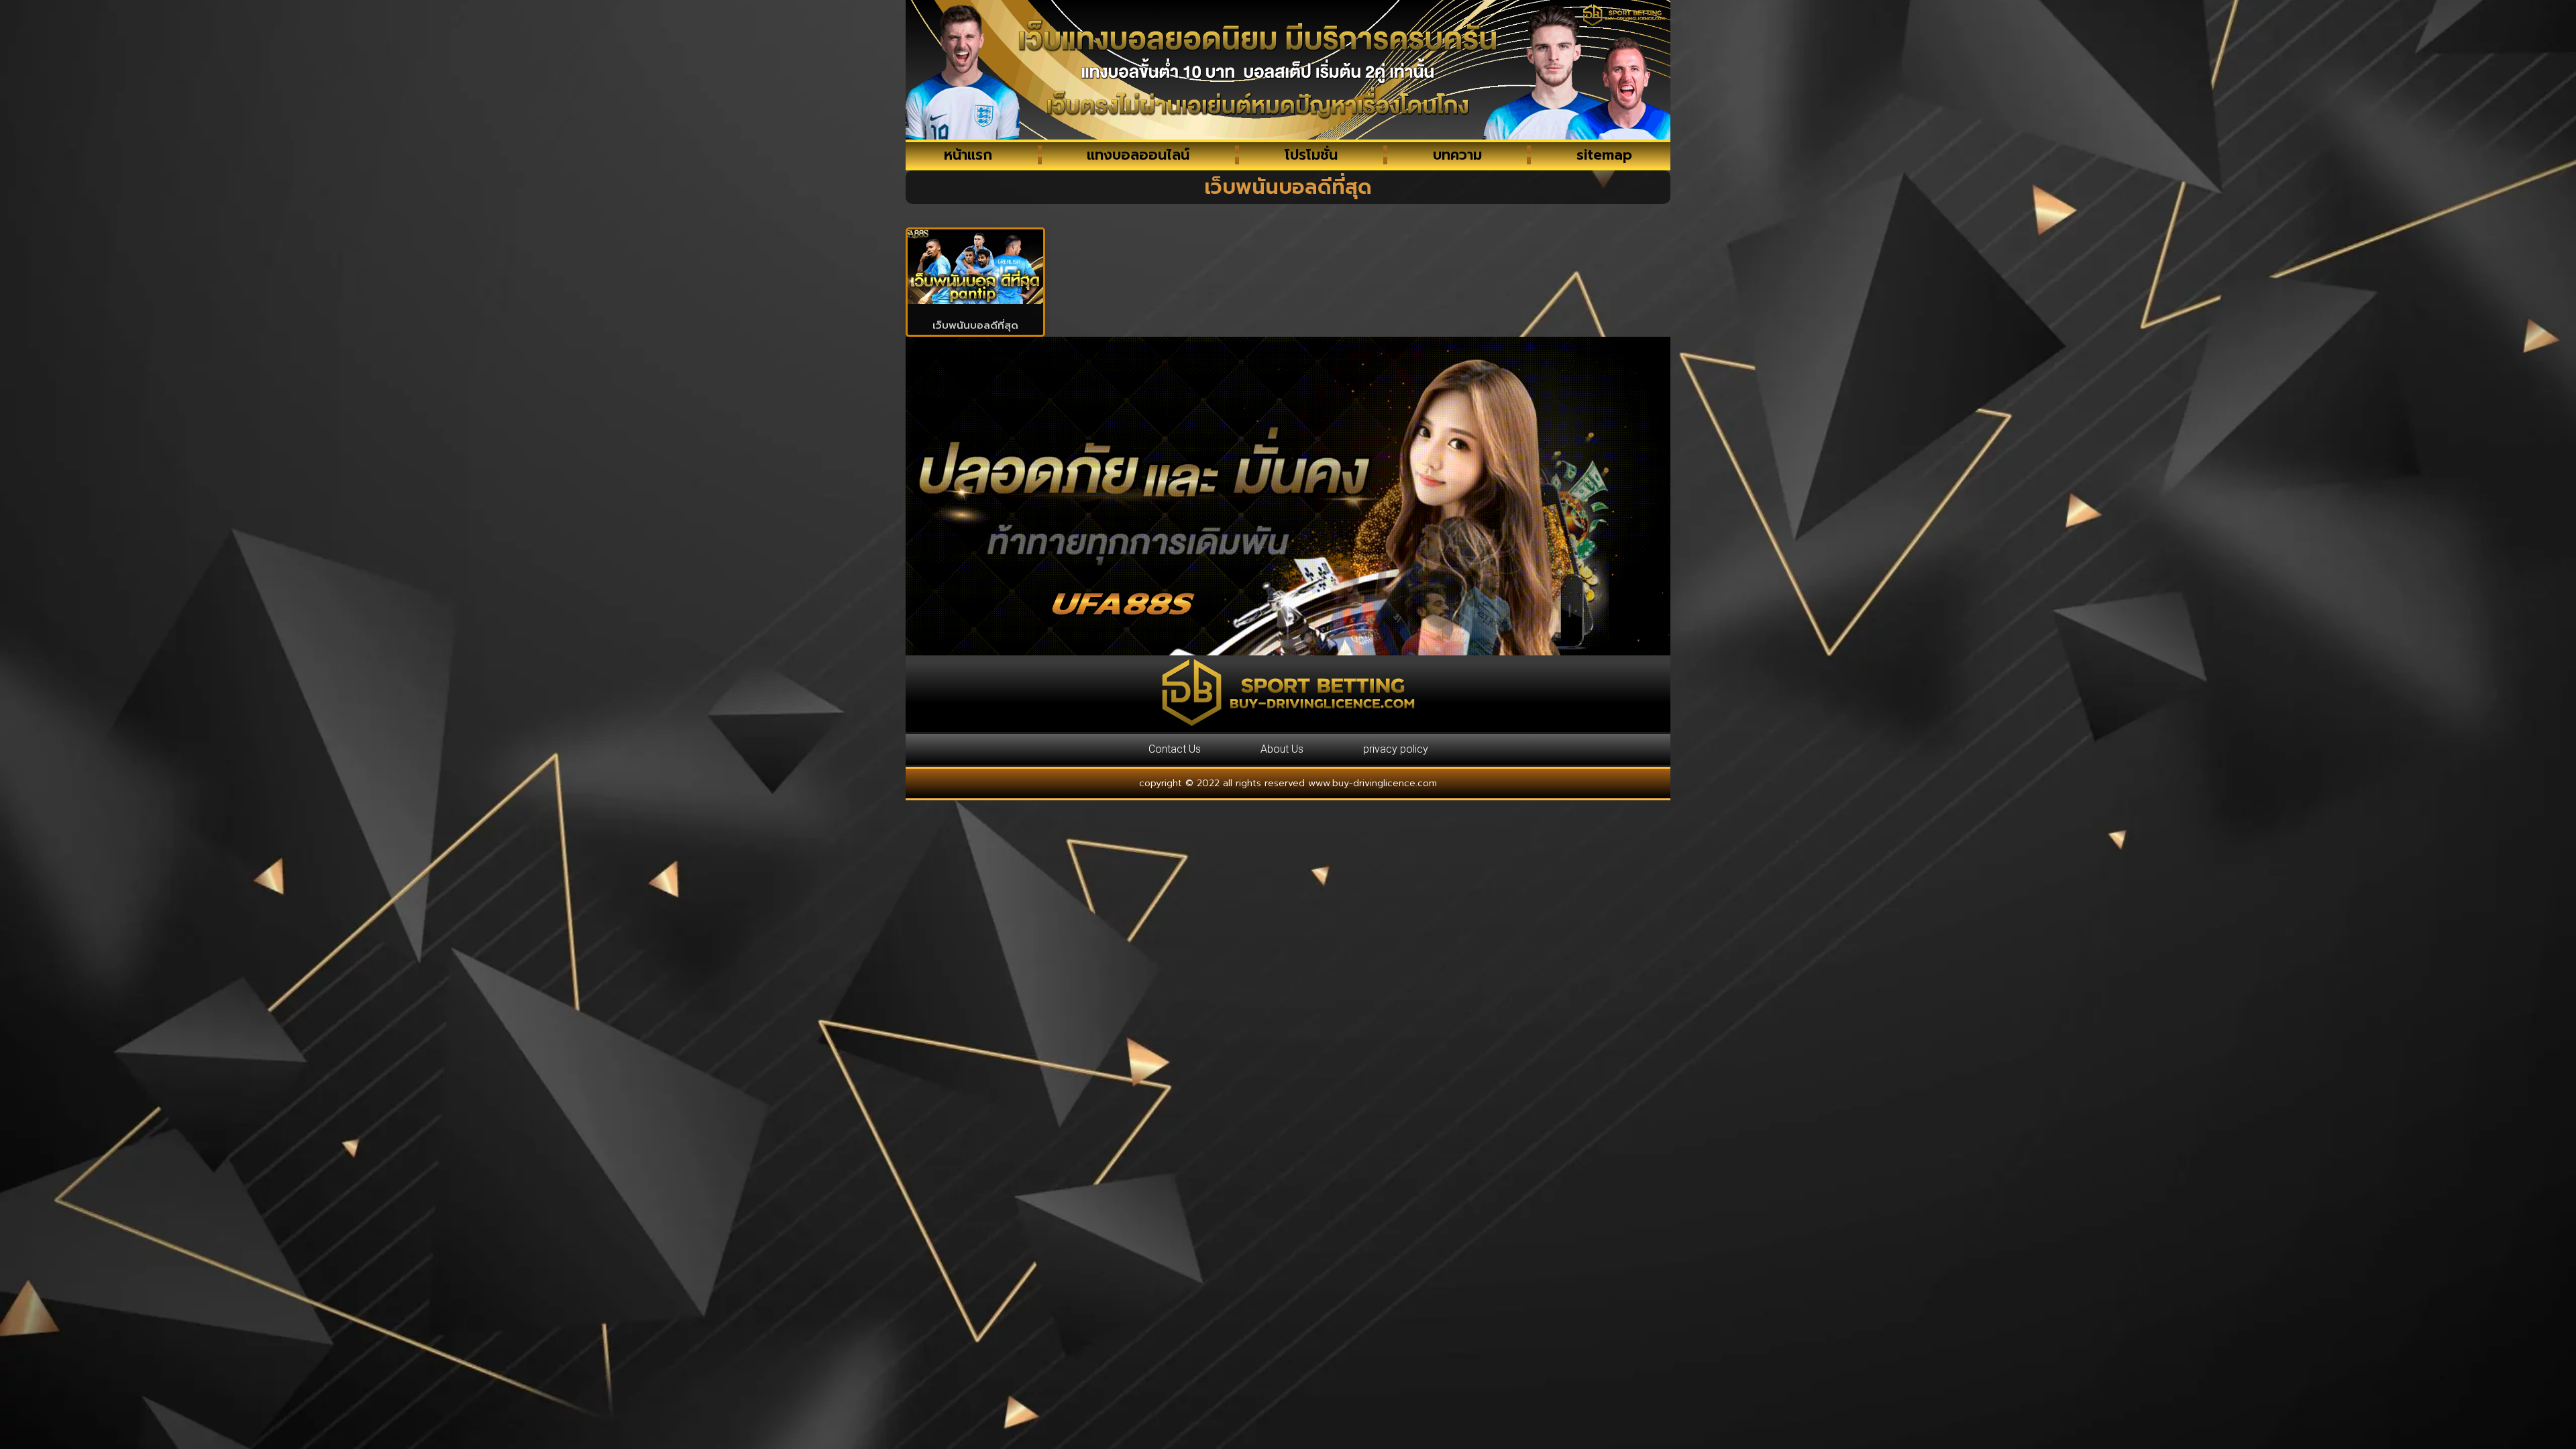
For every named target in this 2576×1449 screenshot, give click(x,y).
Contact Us (1175, 749)
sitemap (1604, 155)
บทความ (1457, 155)
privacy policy (1396, 749)
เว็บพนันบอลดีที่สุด (975, 325)
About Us (1282, 749)
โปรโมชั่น (1311, 155)
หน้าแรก (968, 155)
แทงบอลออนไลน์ (1138, 155)
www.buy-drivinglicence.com (1373, 783)
